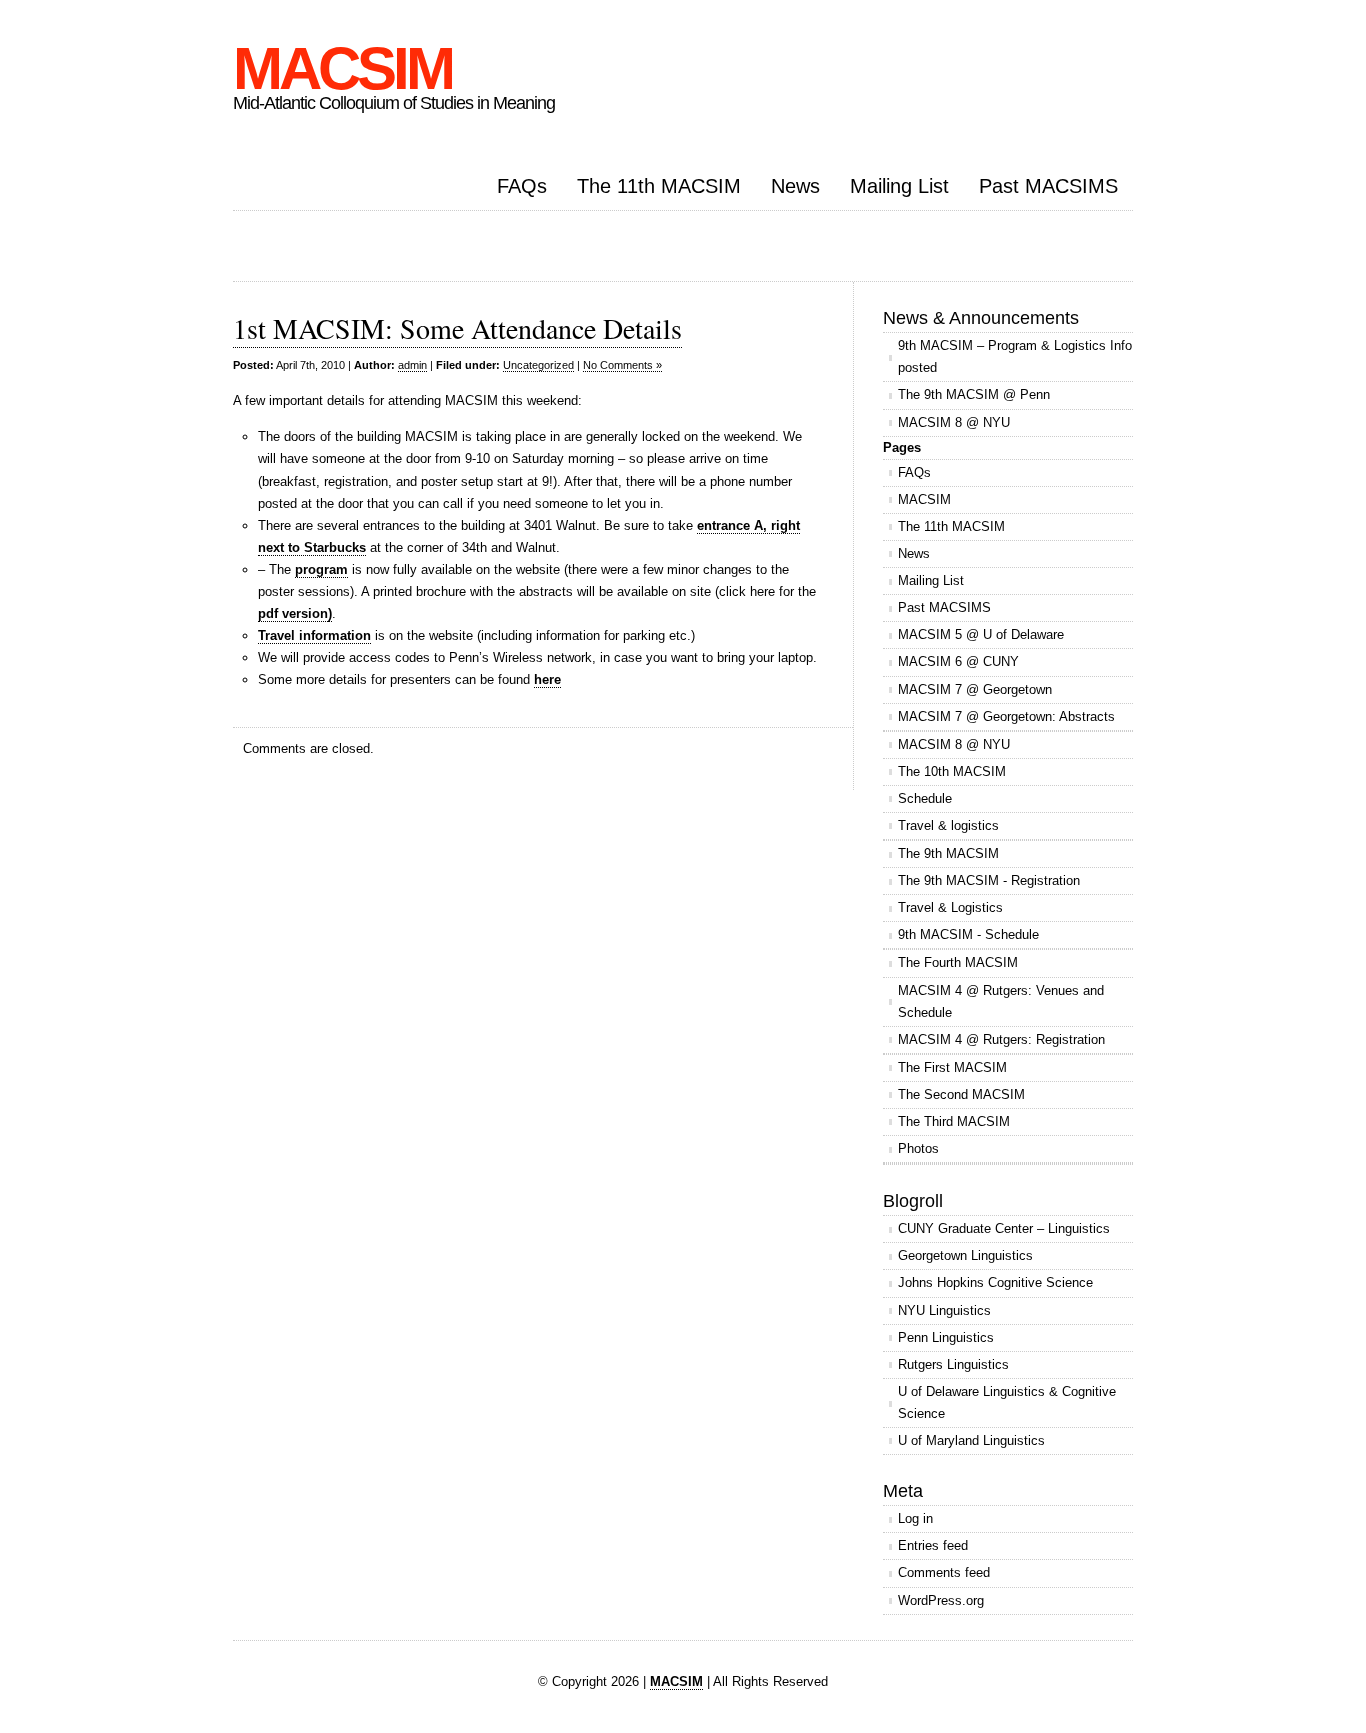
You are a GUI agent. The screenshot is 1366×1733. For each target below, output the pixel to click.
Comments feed (944, 1572)
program (321, 569)
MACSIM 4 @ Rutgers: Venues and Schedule (1001, 1001)
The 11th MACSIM (659, 186)
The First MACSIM (952, 1067)
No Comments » (622, 365)
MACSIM (342, 68)
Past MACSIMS (1048, 186)
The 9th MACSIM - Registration (989, 880)
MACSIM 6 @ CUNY (958, 661)
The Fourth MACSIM (958, 962)
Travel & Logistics (950, 907)
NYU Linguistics (944, 1310)
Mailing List (899, 186)
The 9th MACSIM (948, 853)
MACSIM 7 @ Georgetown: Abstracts (1006, 716)
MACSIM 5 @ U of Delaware (981, 634)
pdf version (293, 613)
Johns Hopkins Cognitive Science (995, 1282)
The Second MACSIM (961, 1094)
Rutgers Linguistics (953, 1364)
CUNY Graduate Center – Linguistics (1004, 1228)
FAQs (522, 186)
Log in (915, 1518)
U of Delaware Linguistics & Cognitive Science (1007, 1402)
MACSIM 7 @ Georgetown (975, 689)
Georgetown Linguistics (965, 1255)
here (547, 679)
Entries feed (933, 1545)
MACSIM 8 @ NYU (954, 422)
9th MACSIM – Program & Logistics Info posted (1015, 356)
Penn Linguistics (946, 1337)
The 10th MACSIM (952, 771)
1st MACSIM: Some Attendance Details (457, 328)
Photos (918, 1148)
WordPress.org (941, 1600)
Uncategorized (538, 365)
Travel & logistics (948, 825)
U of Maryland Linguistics (971, 1440)
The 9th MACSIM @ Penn (974, 394)
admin (412, 365)
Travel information (314, 635)
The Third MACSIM (954, 1121)
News (795, 186)
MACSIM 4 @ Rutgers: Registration (1001, 1039)
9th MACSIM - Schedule (968, 934)
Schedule (925, 798)
